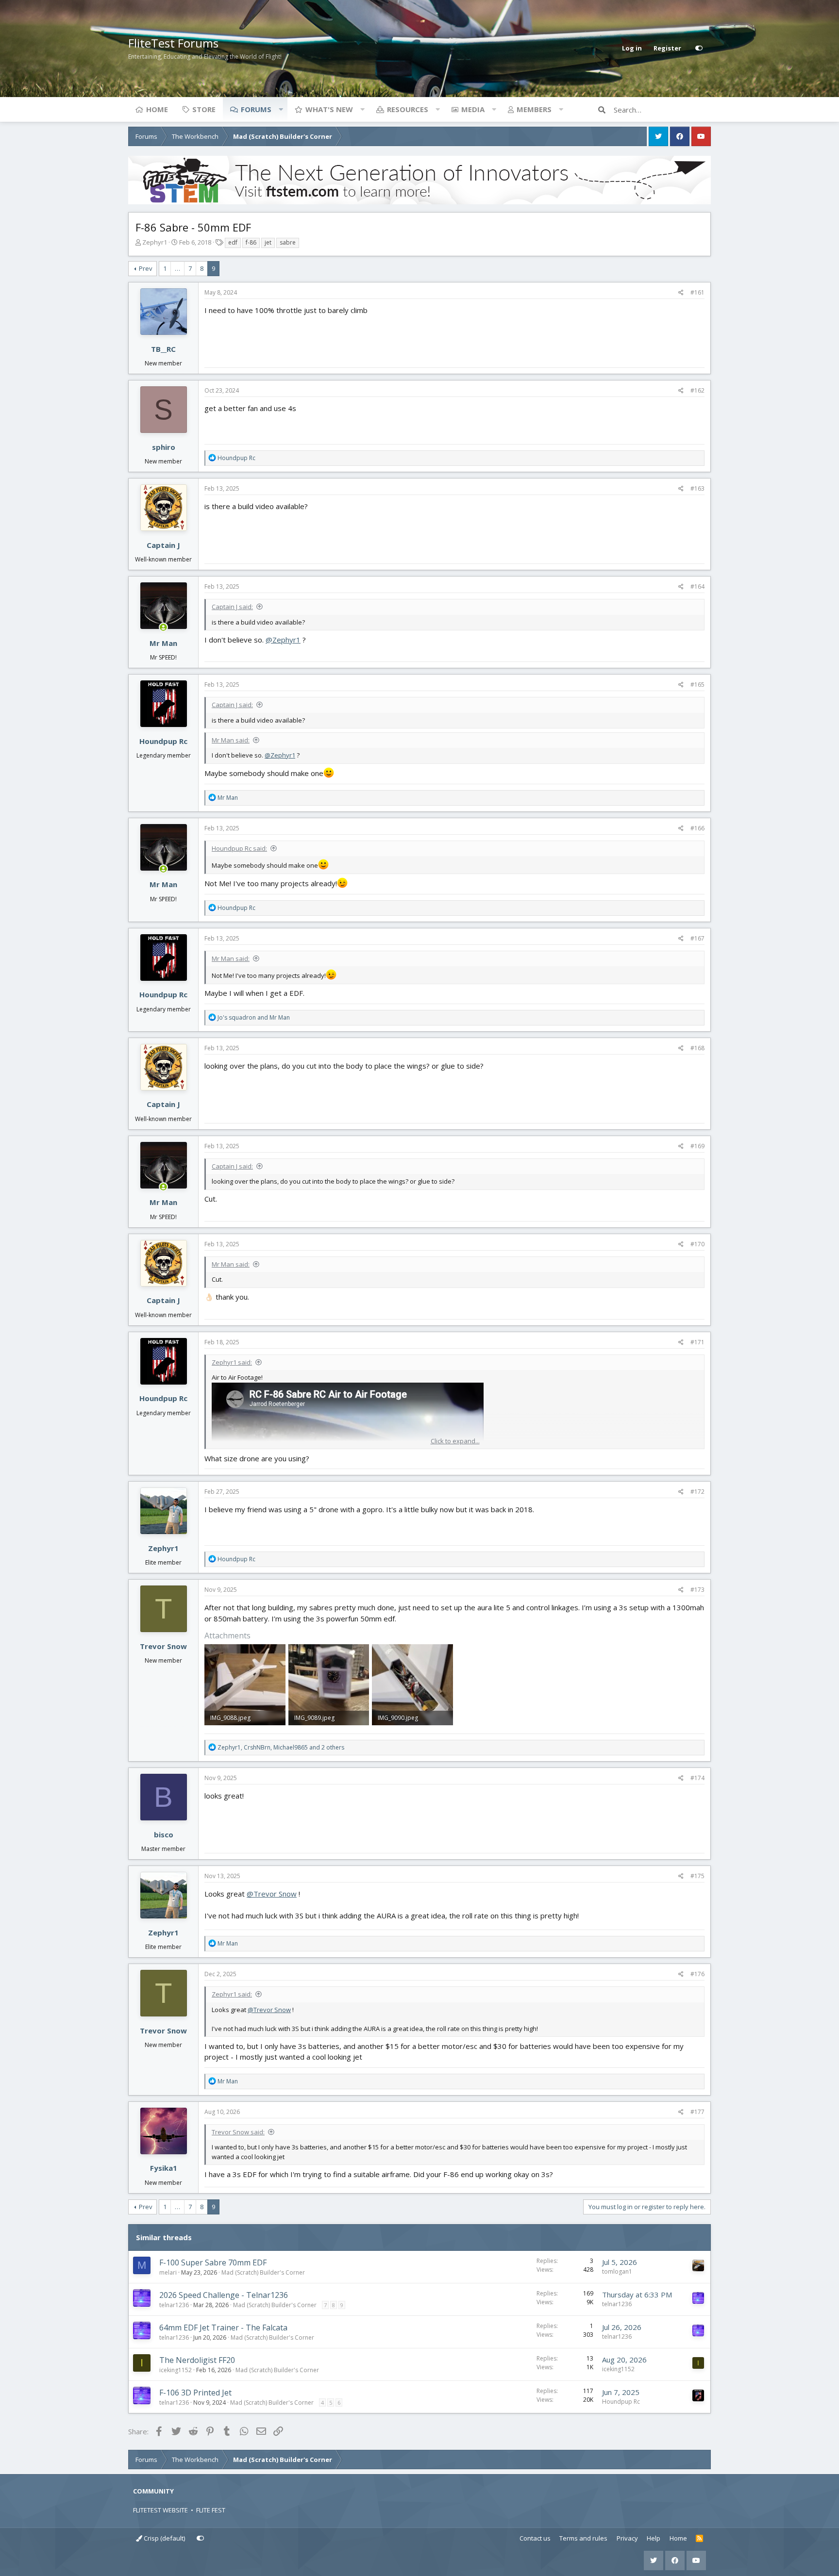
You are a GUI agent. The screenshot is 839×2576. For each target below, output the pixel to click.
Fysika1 (164, 2168)
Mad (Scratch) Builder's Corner (263, 2272)
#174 (697, 1778)
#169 (697, 1146)
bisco (164, 1834)
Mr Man (163, 643)
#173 (697, 1590)
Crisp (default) (164, 2538)
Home (157, 109)
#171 (697, 1342)
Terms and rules (583, 2538)
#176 (697, 1974)
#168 (697, 1048)
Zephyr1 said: (232, 1362)
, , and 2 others (281, 1747)
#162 (697, 390)
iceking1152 (176, 2370)
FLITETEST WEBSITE (160, 2510)
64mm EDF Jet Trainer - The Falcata (223, 2328)
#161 (697, 292)
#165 (697, 685)
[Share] (681, 293)
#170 (697, 1244)
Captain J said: (232, 607)
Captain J (163, 545)
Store (204, 109)
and (254, 1017)
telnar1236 (174, 2305)
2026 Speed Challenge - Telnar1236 (224, 2295)
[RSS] (699, 2539)
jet (268, 242)
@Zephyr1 (283, 640)
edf (233, 242)
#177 (697, 2112)
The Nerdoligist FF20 (197, 2360)
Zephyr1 (155, 242)
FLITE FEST (211, 2510)
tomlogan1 (617, 2271)
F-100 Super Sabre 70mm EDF (213, 2262)
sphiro (164, 447)
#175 (697, 1876)
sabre (288, 242)
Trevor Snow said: (238, 2132)
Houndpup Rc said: (239, 848)
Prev (146, 268)
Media (473, 109)
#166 (697, 828)
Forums (256, 109)
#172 (697, 1492)
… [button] (177, 268)
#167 (697, 938)
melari (168, 2272)
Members (534, 109)
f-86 (251, 242)
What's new (329, 109)
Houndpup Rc (163, 741)
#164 (697, 586)
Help (654, 2538)
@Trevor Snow (272, 1894)
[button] (281, 109)
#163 (697, 488)
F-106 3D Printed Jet (195, 2393)
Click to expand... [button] (455, 1441)
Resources (408, 109)
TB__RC (163, 349)
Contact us (535, 2538)
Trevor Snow (163, 1646)
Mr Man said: (231, 740)
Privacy (627, 2538)
